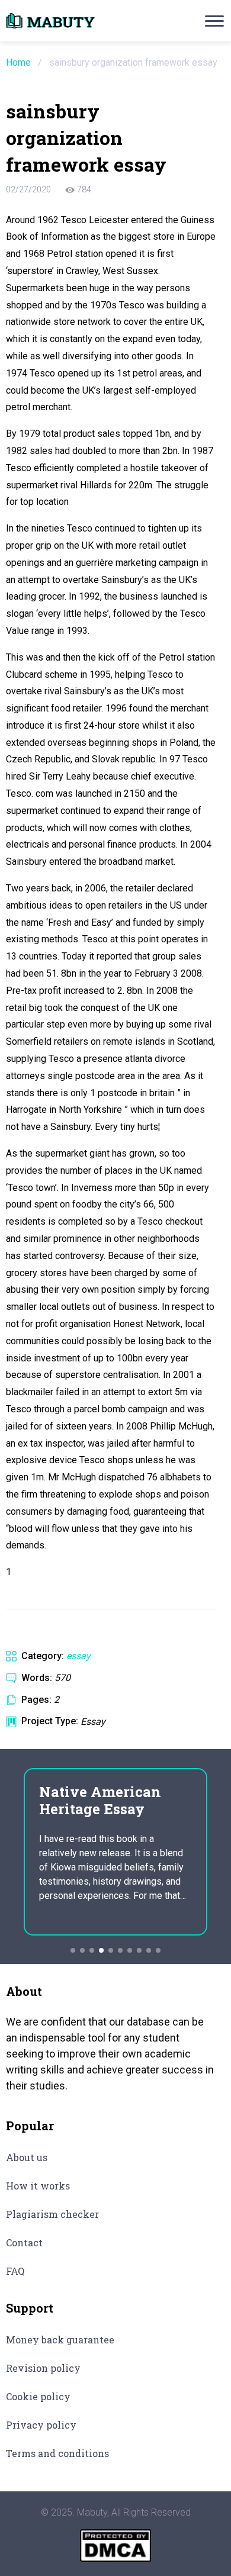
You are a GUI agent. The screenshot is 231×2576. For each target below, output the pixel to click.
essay (78, 1656)
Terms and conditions (57, 2453)
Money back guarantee (60, 2340)
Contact (24, 2242)
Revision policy (43, 2368)
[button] (73, 1950)
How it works (38, 2186)
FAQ (15, 2271)
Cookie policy (38, 2396)
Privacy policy (41, 2425)
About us (27, 2157)
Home (18, 62)
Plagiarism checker (52, 2214)
